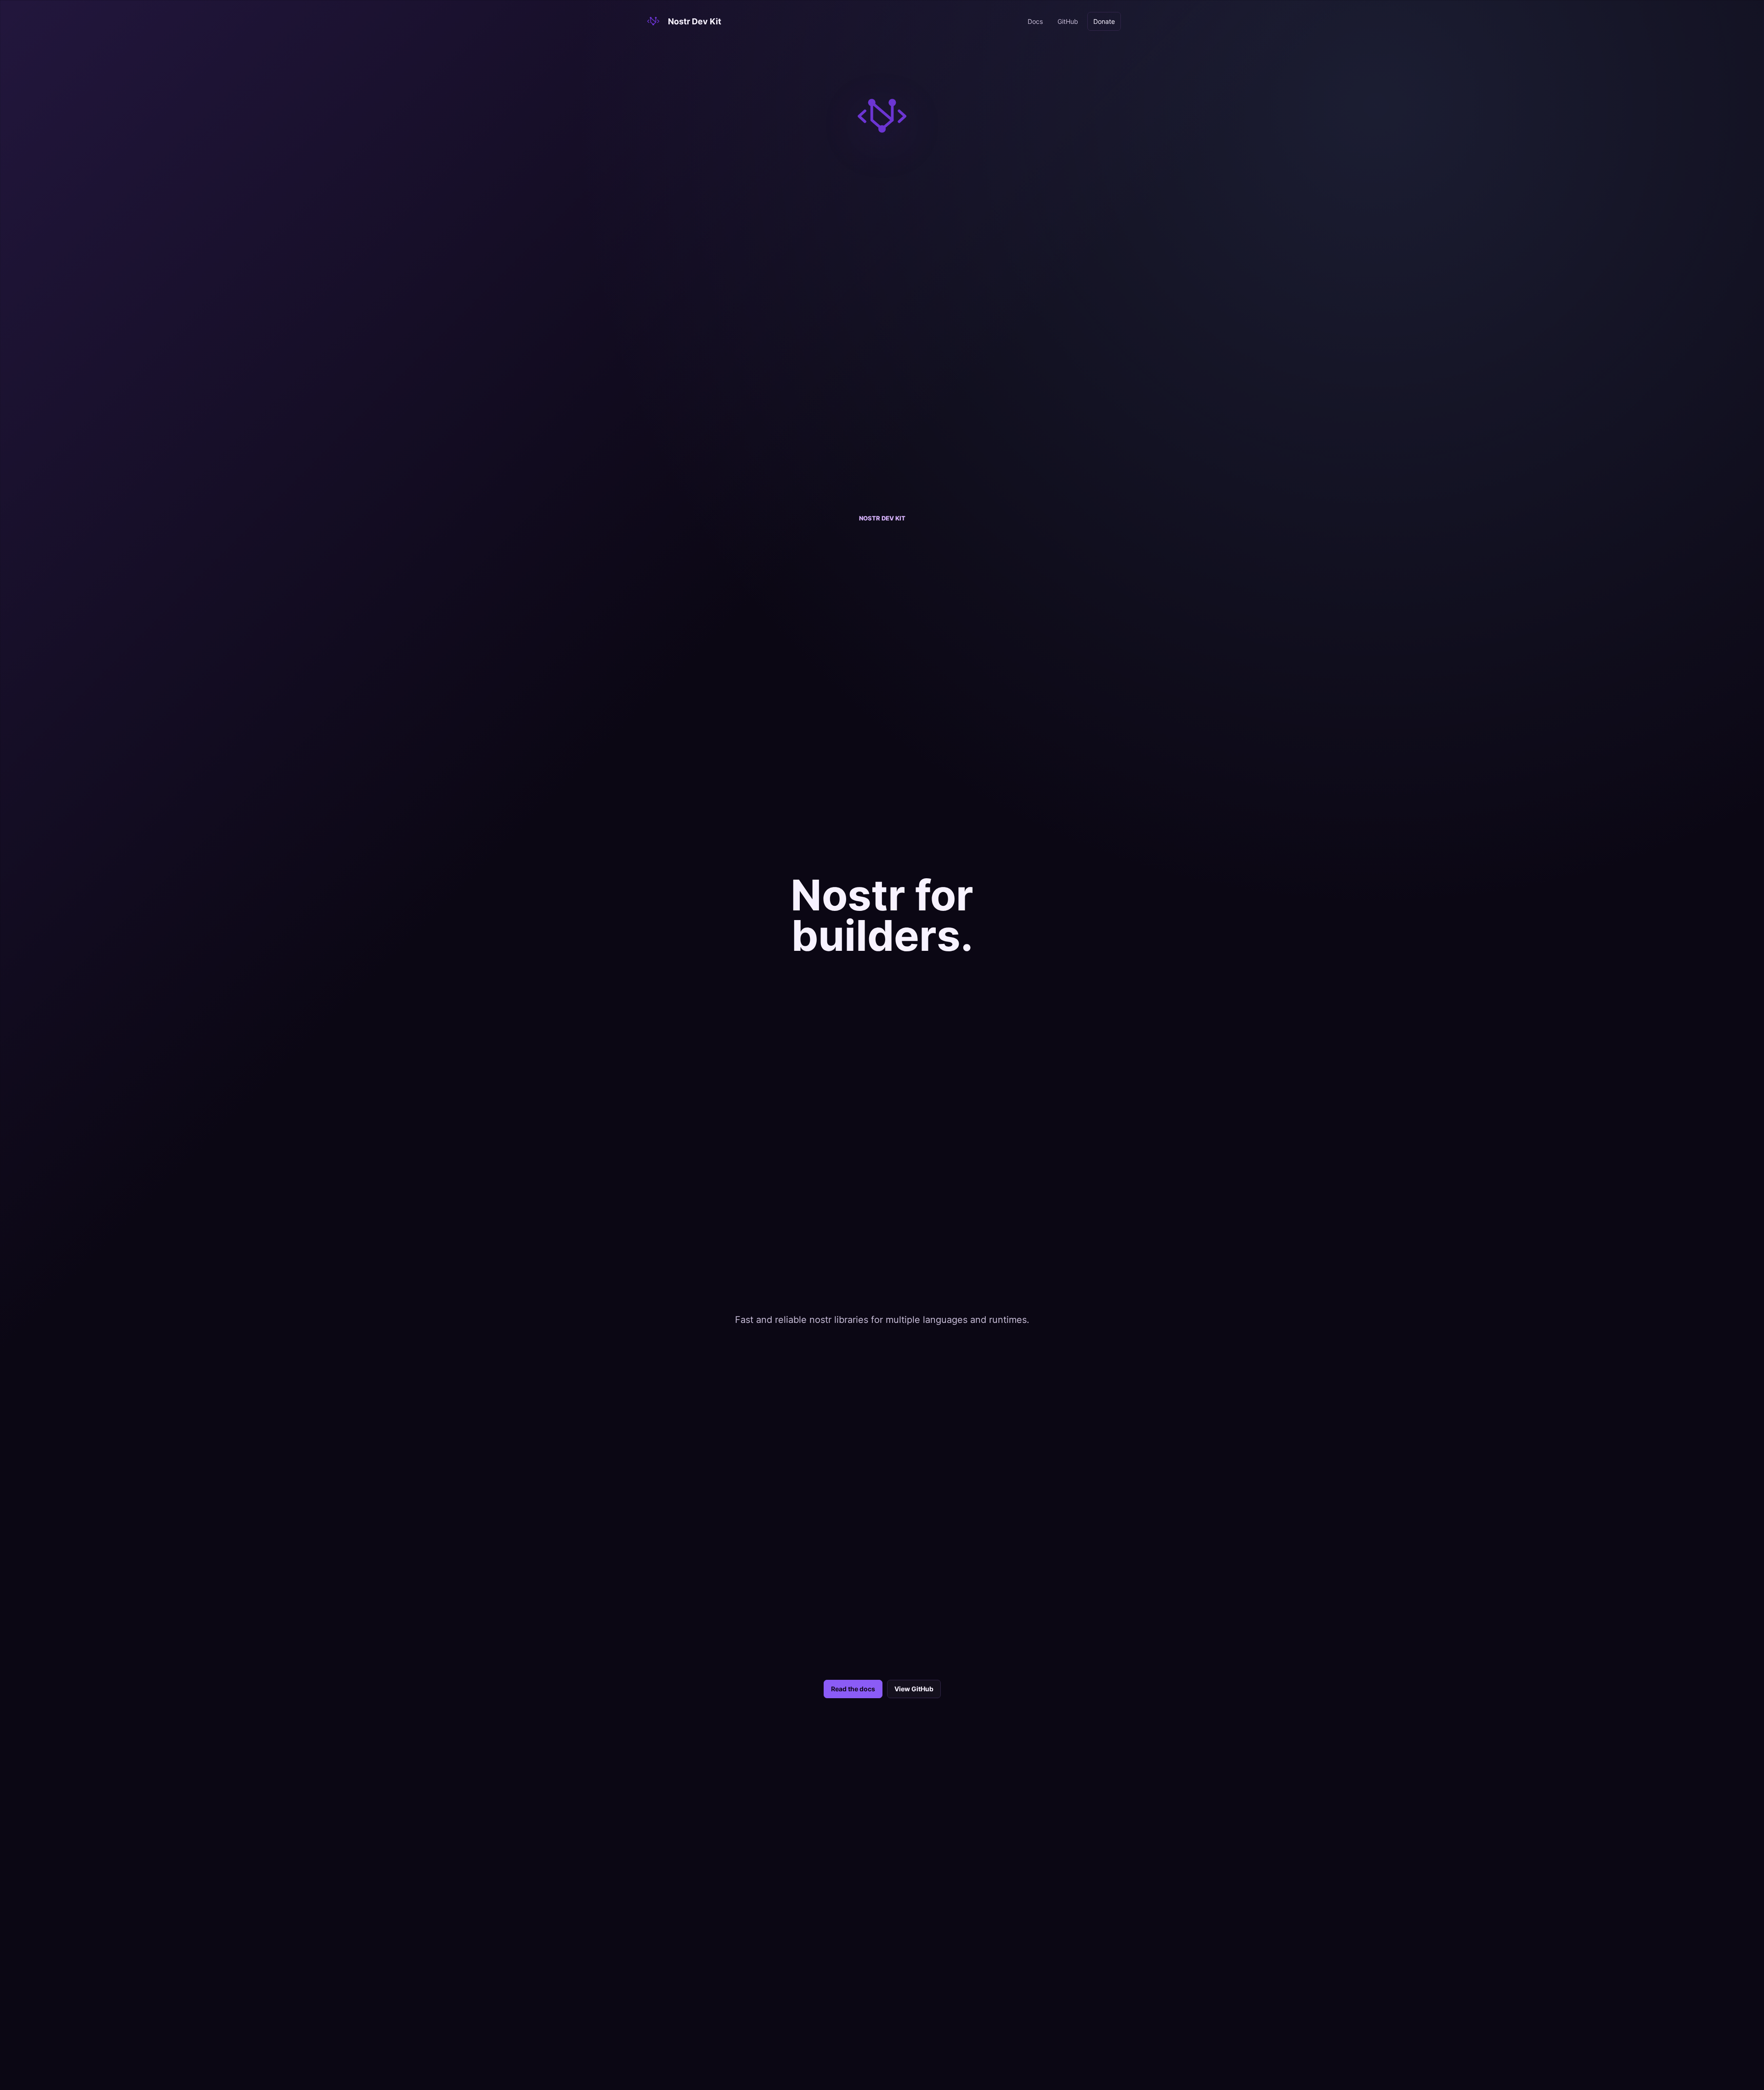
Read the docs (853, 1689)
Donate (1104, 21)
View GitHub (914, 1689)
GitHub (1068, 21)
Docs (1035, 21)
